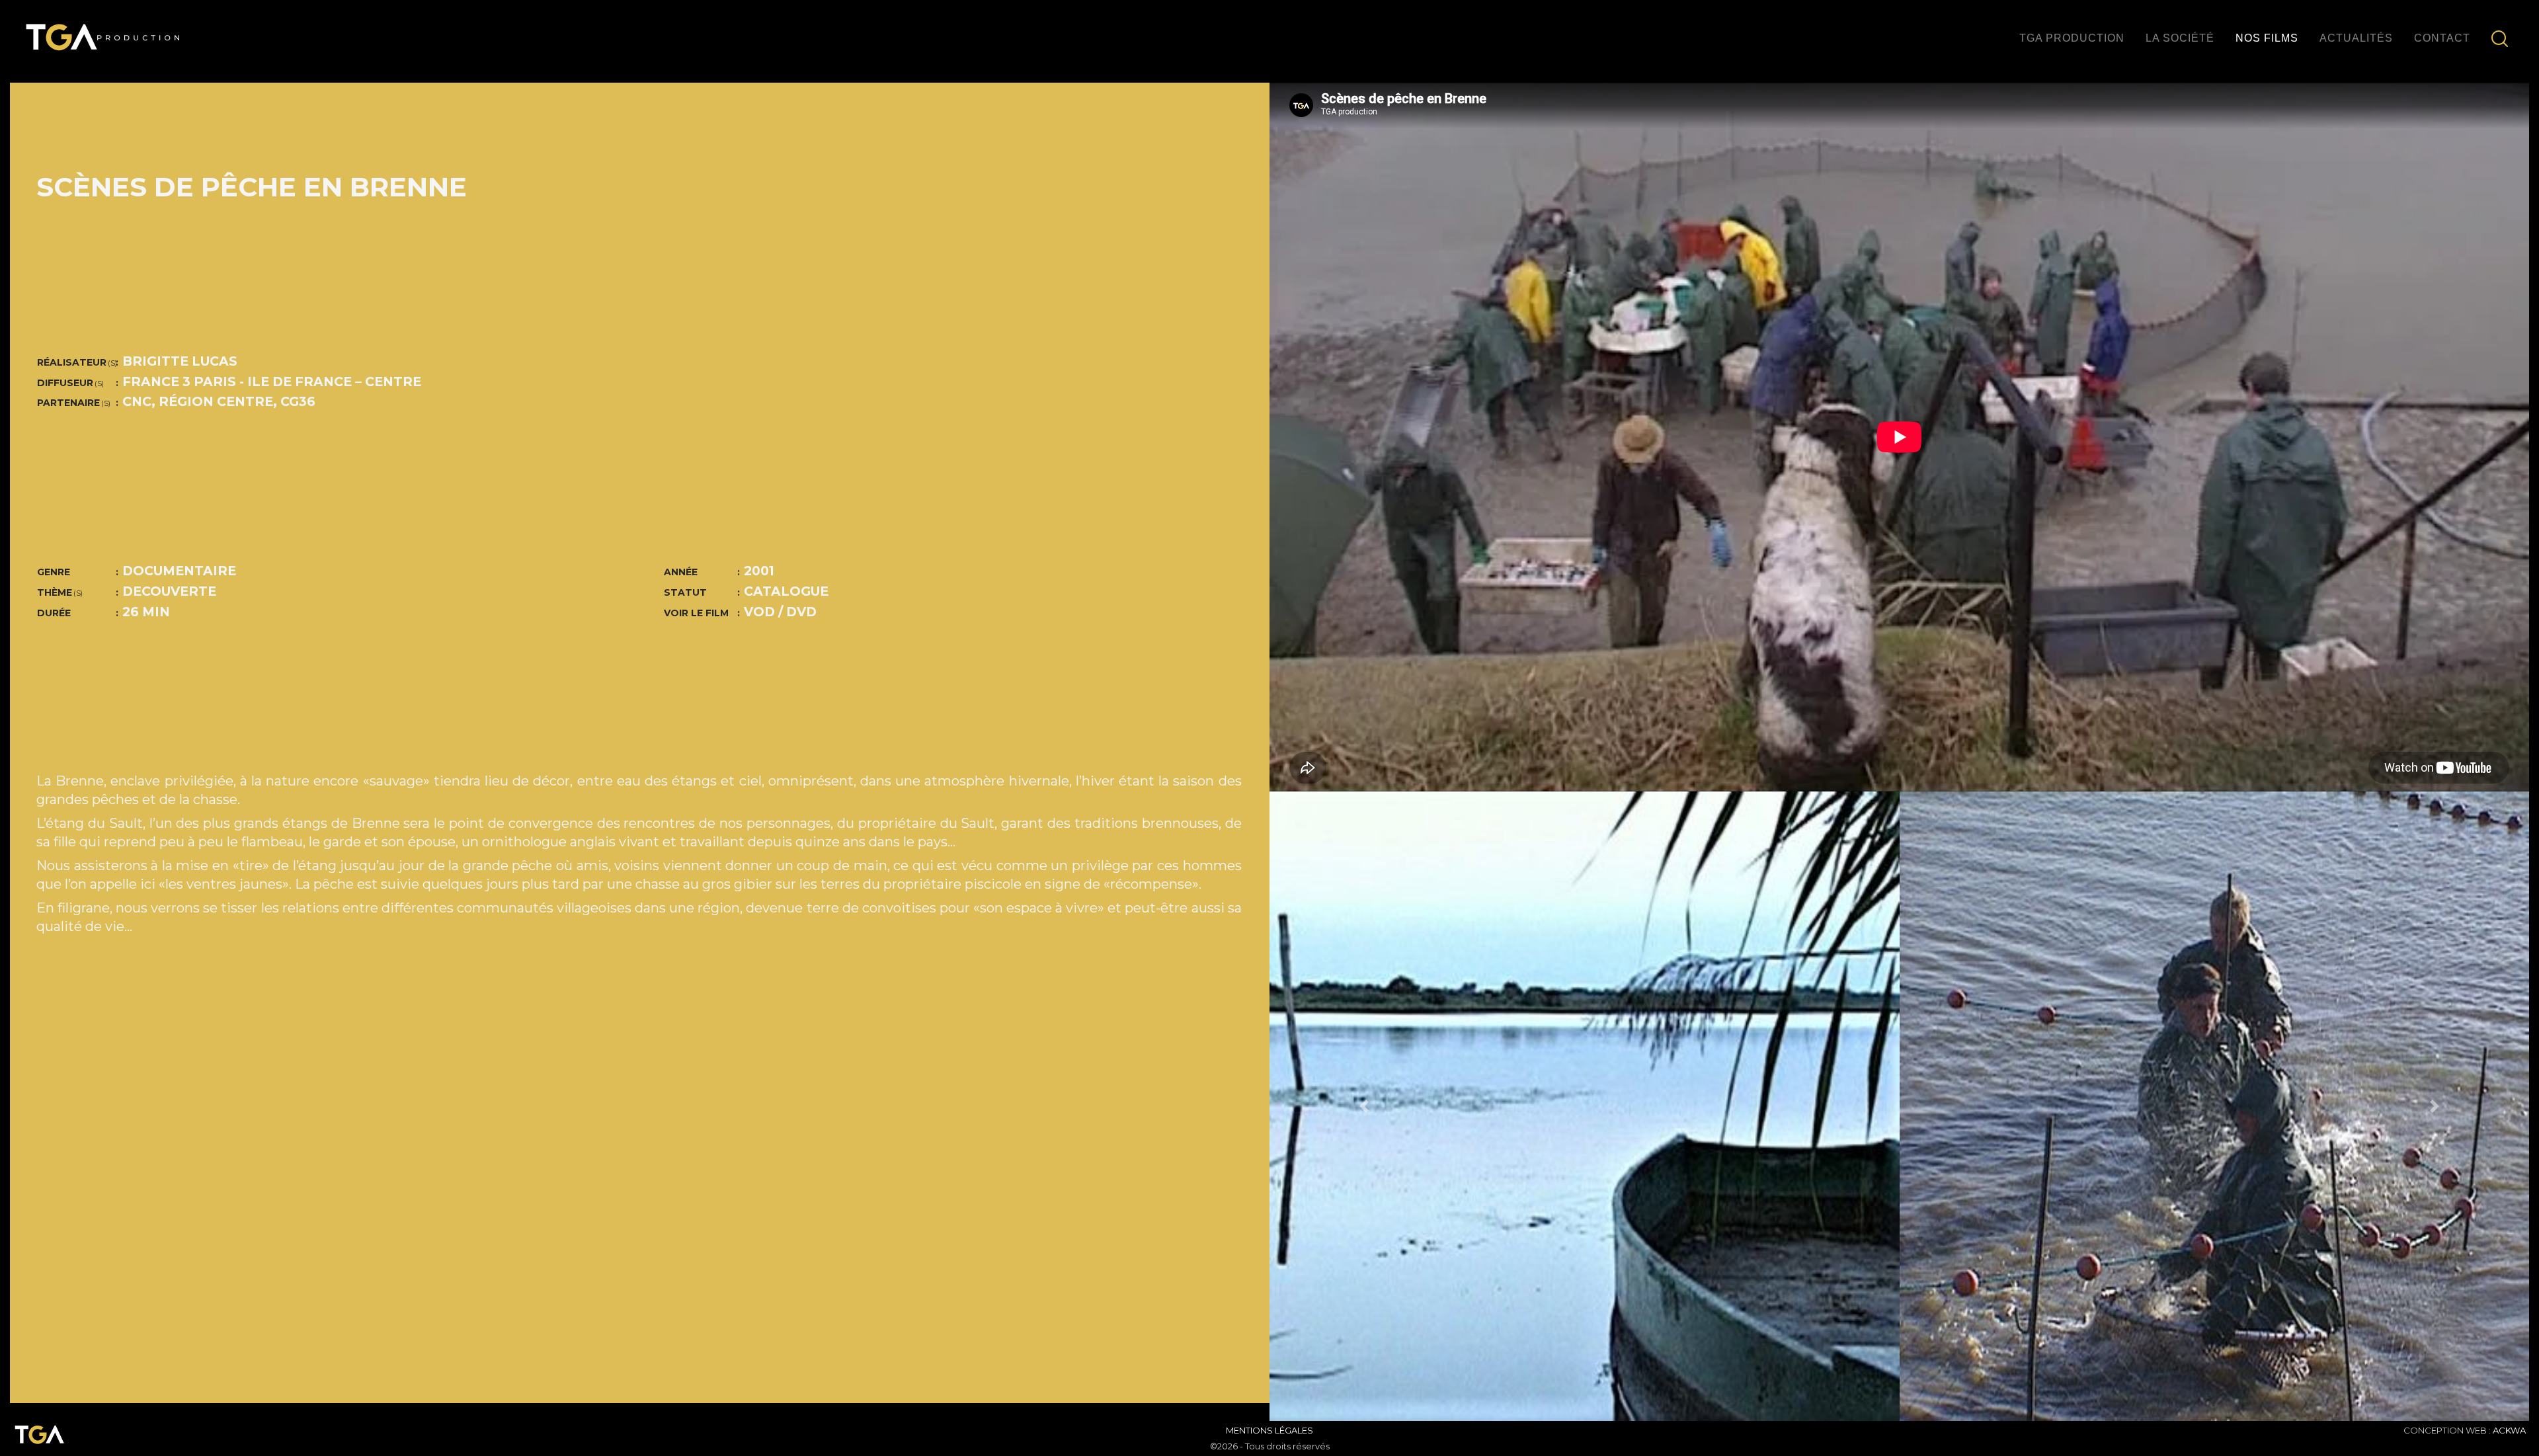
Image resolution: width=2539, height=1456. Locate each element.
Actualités (2356, 38)
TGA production (2072, 38)
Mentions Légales (1269, 1430)
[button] (1364, 1107)
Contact (2442, 38)
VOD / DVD (780, 612)
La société (2180, 38)
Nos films (2267, 38)
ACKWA (2509, 1430)
